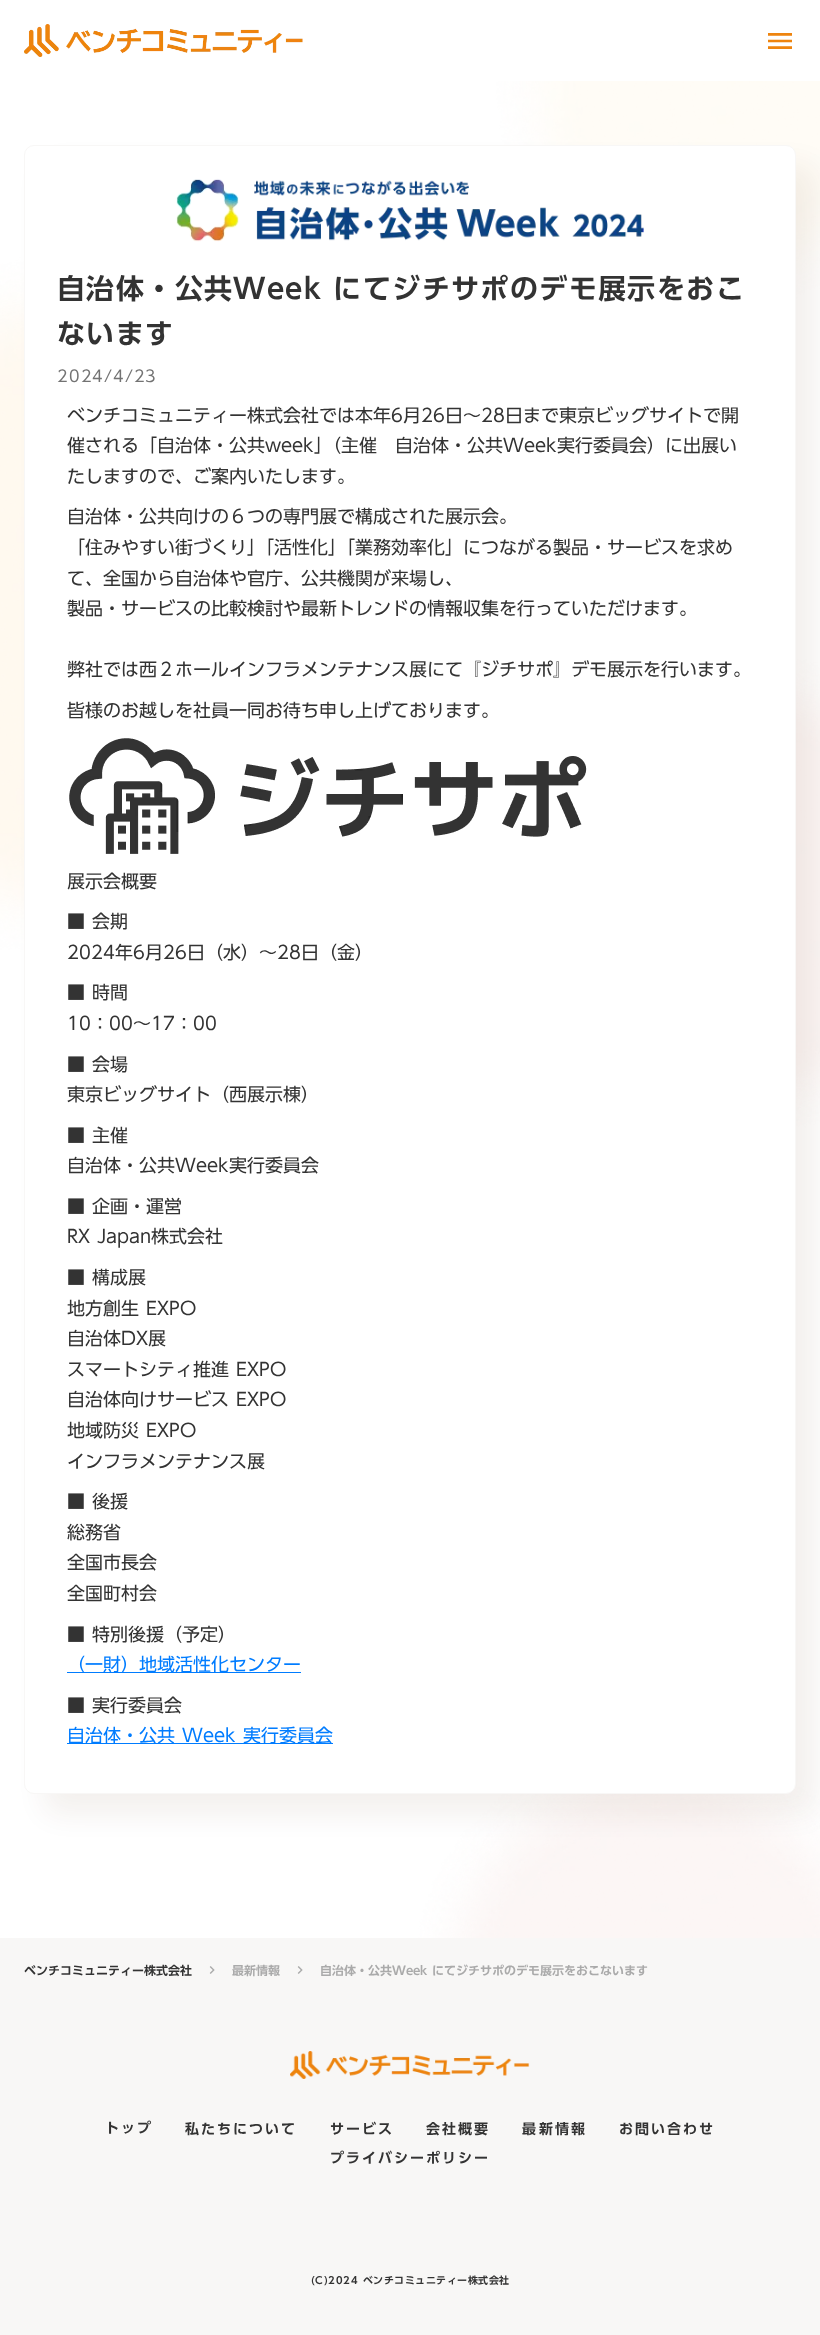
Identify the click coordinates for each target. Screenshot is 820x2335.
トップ (129, 2130)
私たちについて (241, 2130)
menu (780, 41)
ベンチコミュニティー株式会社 (108, 1970)
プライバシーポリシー (410, 2159)
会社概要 (458, 2130)
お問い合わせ (667, 2130)
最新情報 (256, 1970)
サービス (362, 2130)
